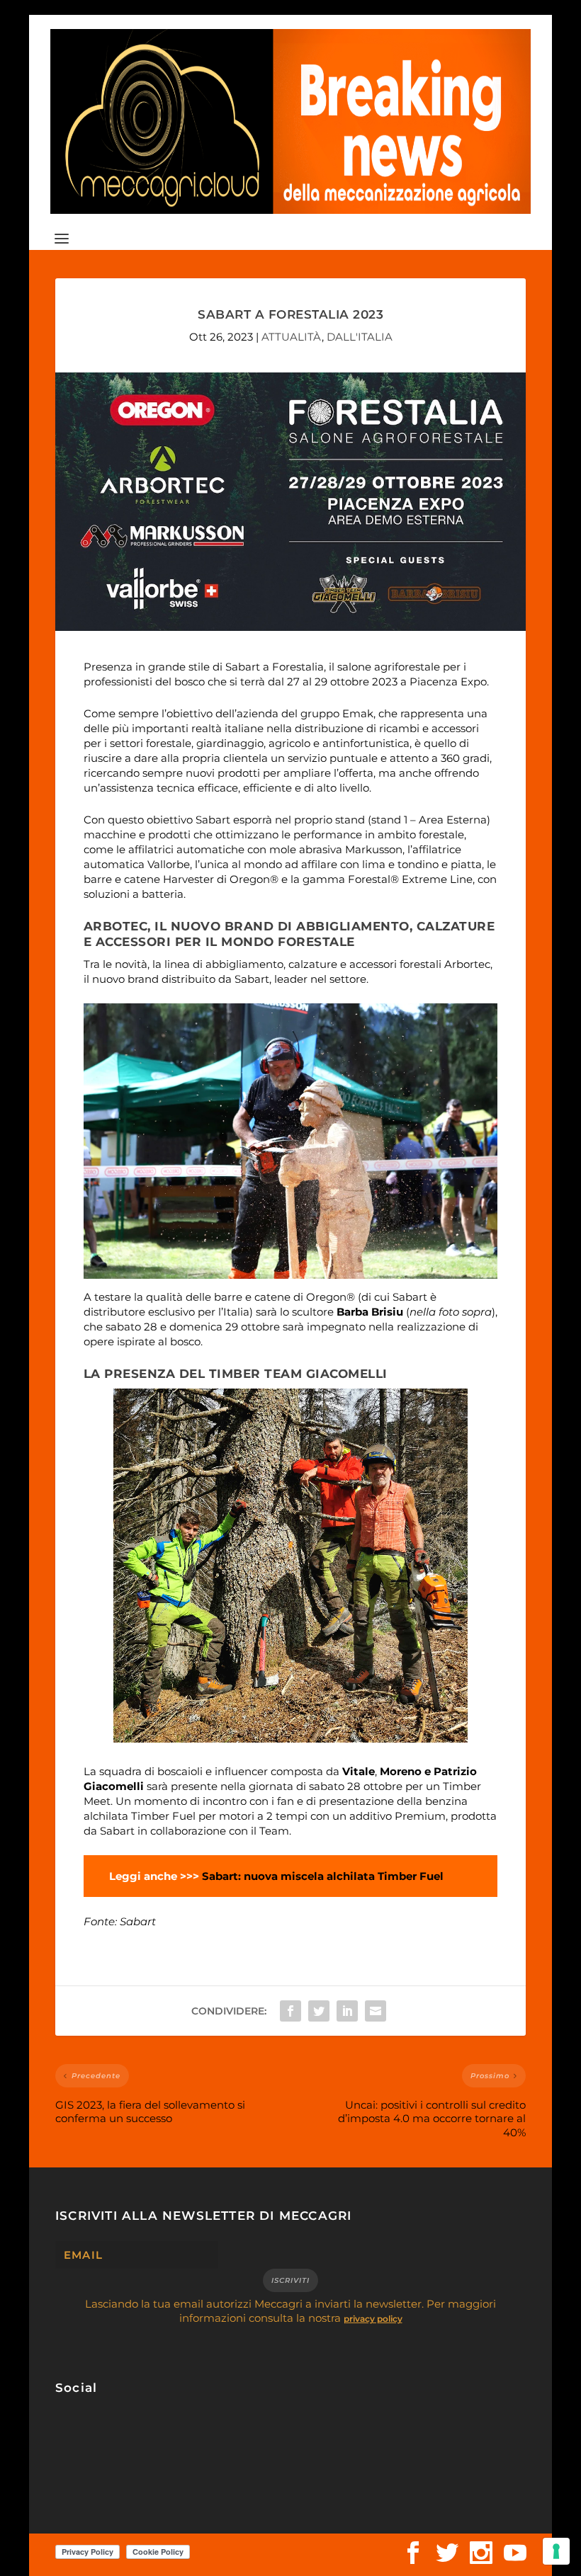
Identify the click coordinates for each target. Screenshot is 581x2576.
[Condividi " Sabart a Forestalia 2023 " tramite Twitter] (319, 2011)
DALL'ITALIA (360, 337)
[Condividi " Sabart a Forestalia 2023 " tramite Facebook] (290, 2011)
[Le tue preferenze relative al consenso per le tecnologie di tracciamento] (556, 2551)
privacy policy (373, 2319)
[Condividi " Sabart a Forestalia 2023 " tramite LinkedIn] (347, 2011)
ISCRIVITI (290, 2280)
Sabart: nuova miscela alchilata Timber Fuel (323, 1876)
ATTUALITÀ (292, 337)
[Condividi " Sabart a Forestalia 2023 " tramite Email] (376, 2011)
